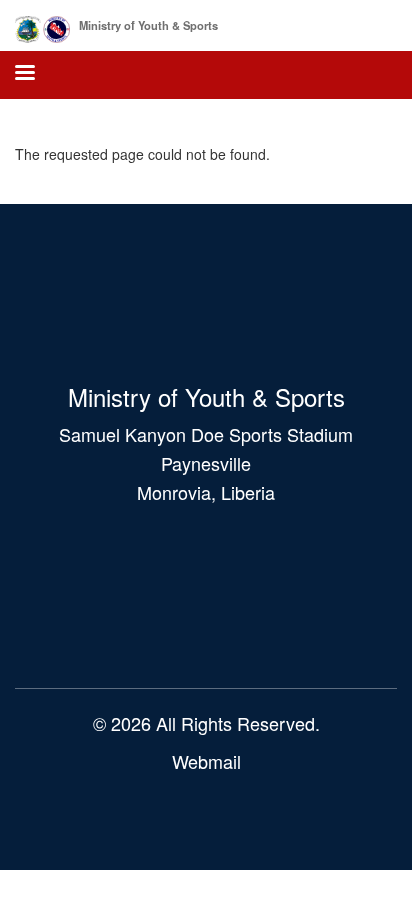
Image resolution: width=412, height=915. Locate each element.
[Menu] (24, 74)
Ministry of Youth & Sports (148, 25)
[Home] (42, 25)
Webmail (206, 761)
